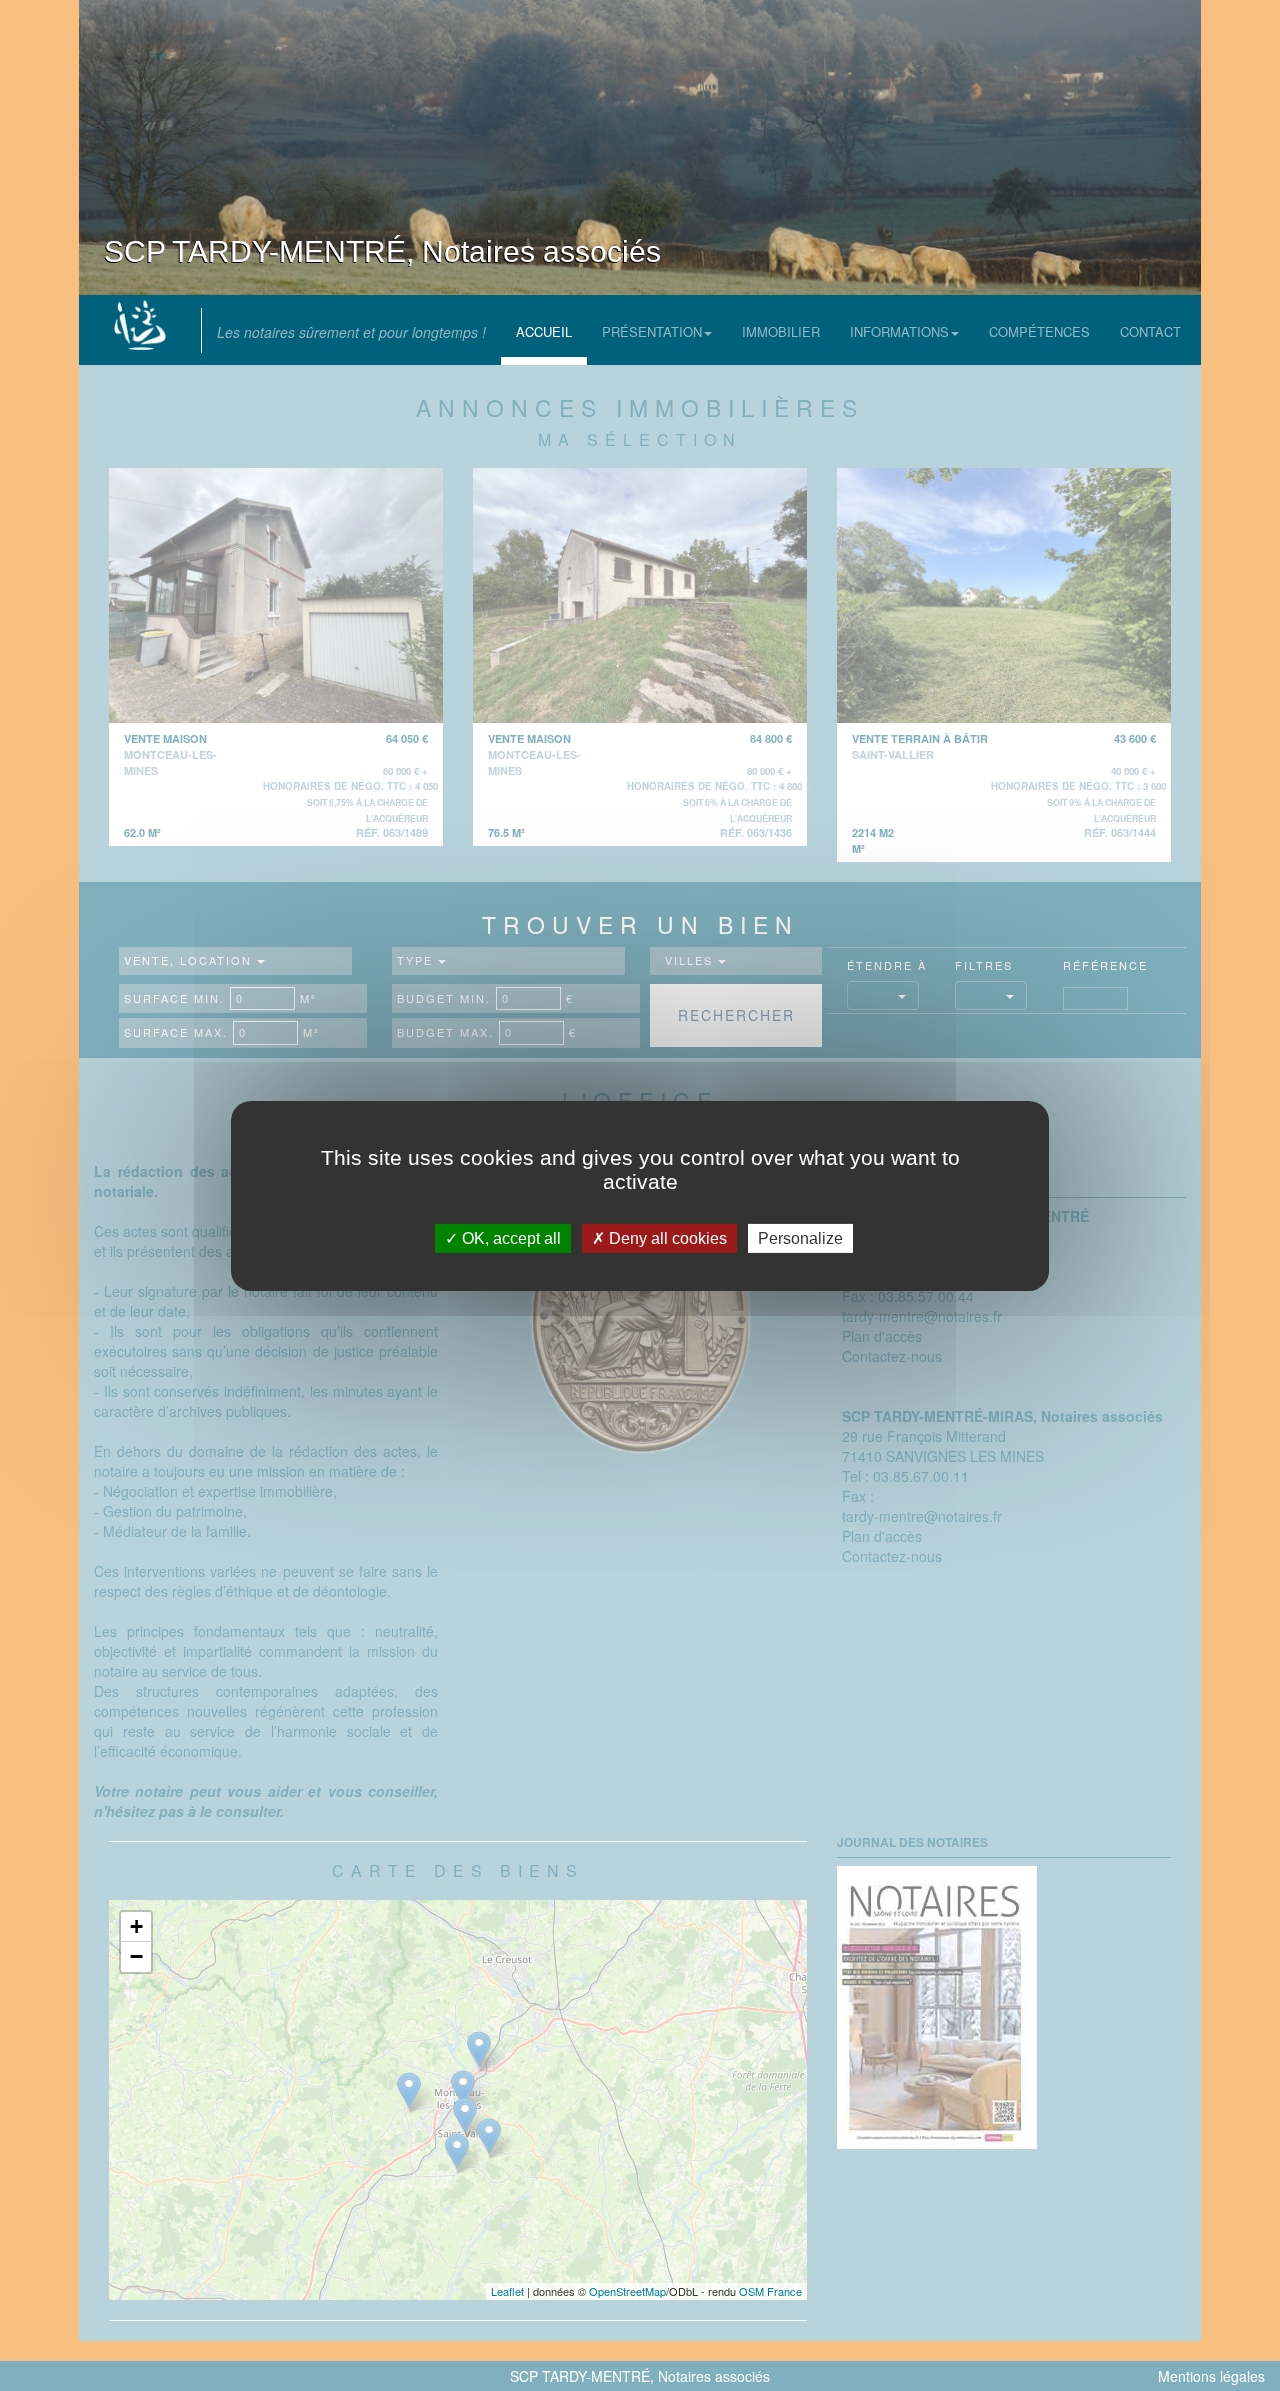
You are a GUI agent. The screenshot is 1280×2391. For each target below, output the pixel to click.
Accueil (544, 331)
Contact (1150, 331)
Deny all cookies (666, 1237)
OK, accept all (509, 1237)
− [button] (136, 1956)
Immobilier (781, 331)
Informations (899, 331)
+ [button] (136, 1926)
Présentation (652, 331)
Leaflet (507, 2291)
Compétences (1039, 331)
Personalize (800, 1237)
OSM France (770, 2291)
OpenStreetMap (627, 2291)
